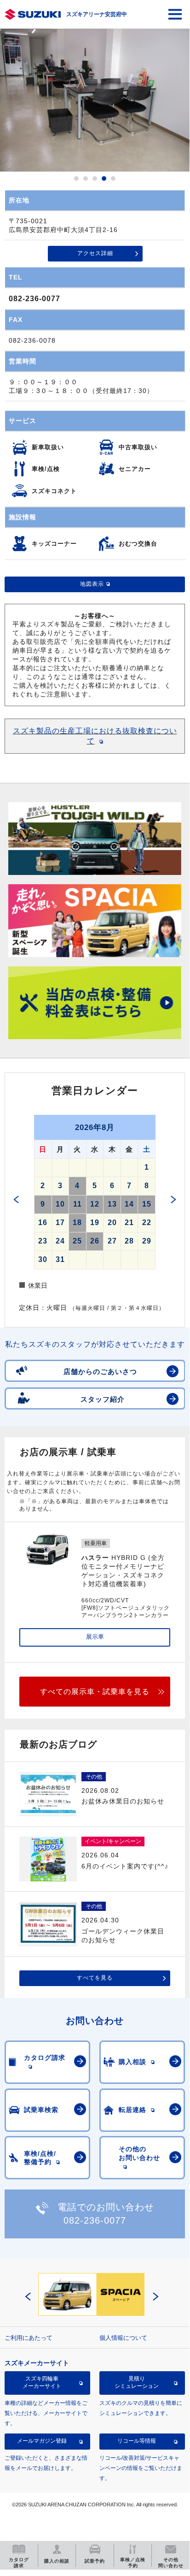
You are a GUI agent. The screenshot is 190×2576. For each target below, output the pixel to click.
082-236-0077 (35, 299)
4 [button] (104, 178)
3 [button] (95, 178)
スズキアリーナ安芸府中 (97, 14)
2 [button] (86, 178)
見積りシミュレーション (137, 2382)
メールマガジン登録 (42, 2441)
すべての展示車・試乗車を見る (95, 1692)
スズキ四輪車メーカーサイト (42, 2382)
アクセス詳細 (95, 253)
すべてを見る (95, 1978)
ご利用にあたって (29, 2338)
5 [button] (113, 178)
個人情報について (123, 2338)
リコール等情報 (137, 2441)
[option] (95, 100)
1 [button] (76, 178)
